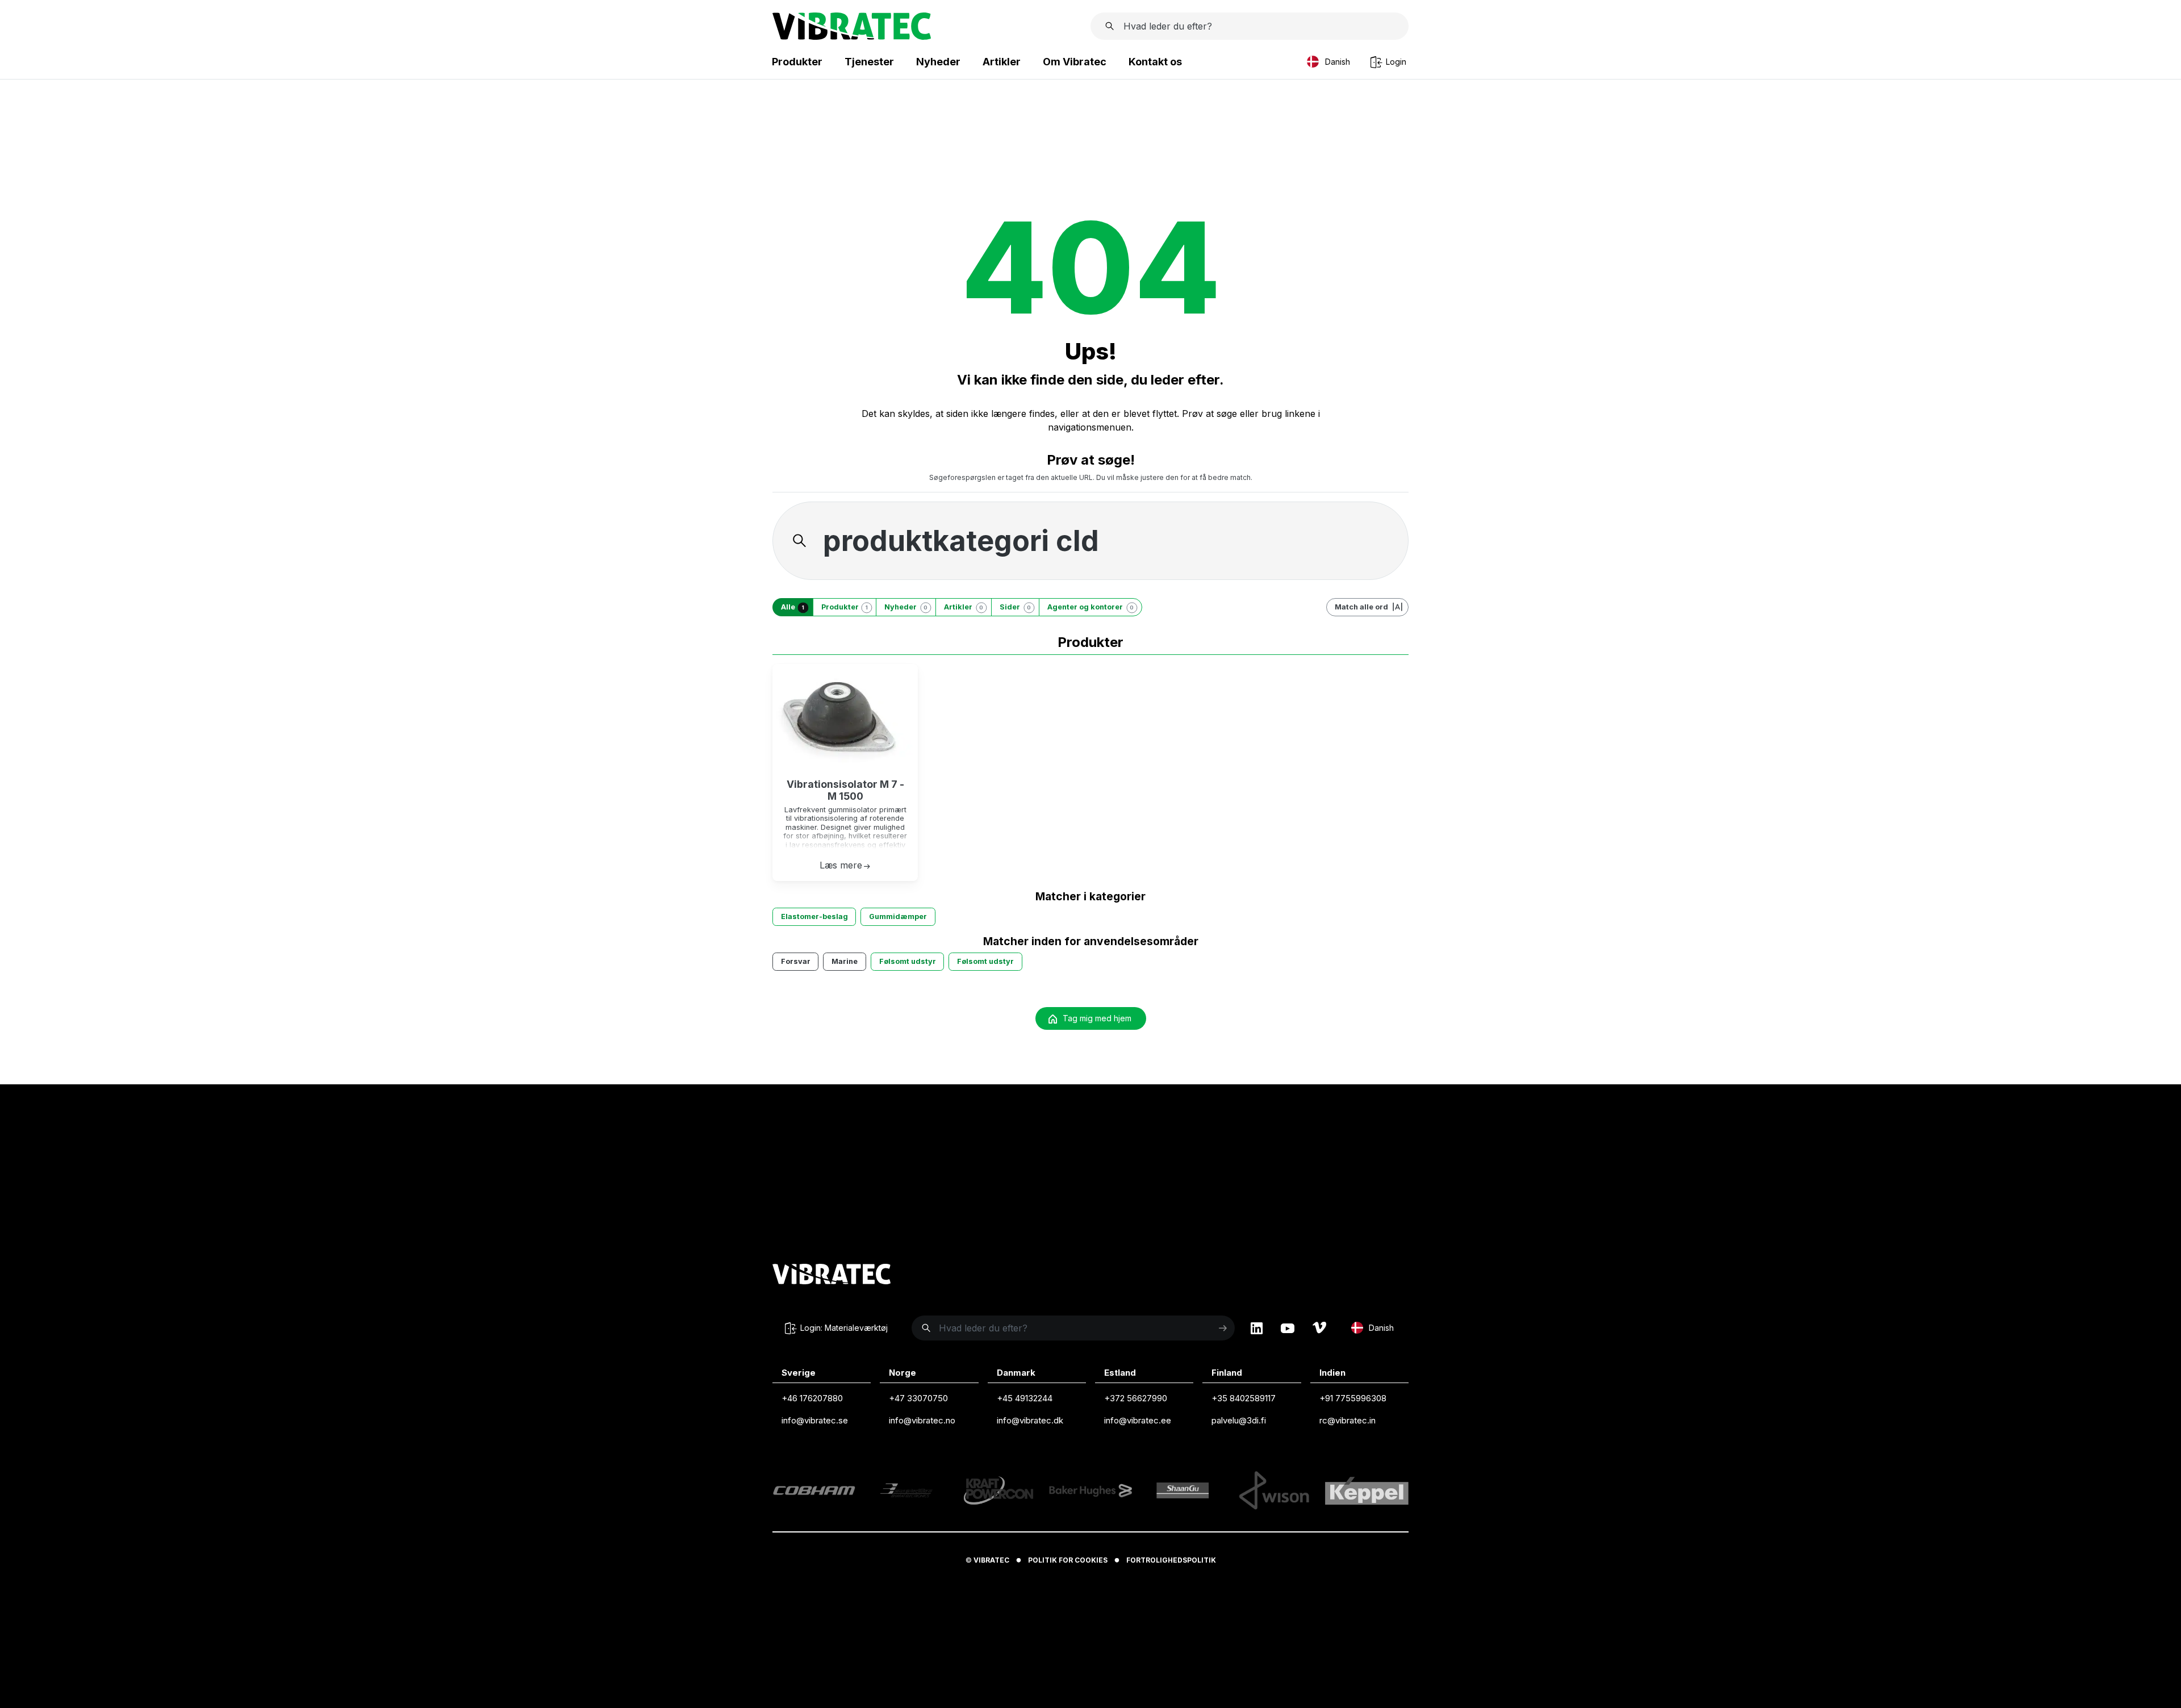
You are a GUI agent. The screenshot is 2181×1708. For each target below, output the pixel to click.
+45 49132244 (1025, 1398)
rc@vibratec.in (1348, 1420)
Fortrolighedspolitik (1171, 1560)
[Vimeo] (1319, 1328)
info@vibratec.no (922, 1420)
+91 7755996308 (1353, 1398)
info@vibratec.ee (1138, 1420)
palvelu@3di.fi (1239, 1420)
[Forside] (852, 36)
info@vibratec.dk (1030, 1420)
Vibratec (991, 1560)
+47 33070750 (918, 1398)
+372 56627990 (1136, 1398)
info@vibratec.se (815, 1420)
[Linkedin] (1257, 1328)
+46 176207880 (812, 1398)
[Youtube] (1288, 1328)
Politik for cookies (1068, 1560)
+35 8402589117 (1244, 1398)
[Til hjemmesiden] (832, 1276)
